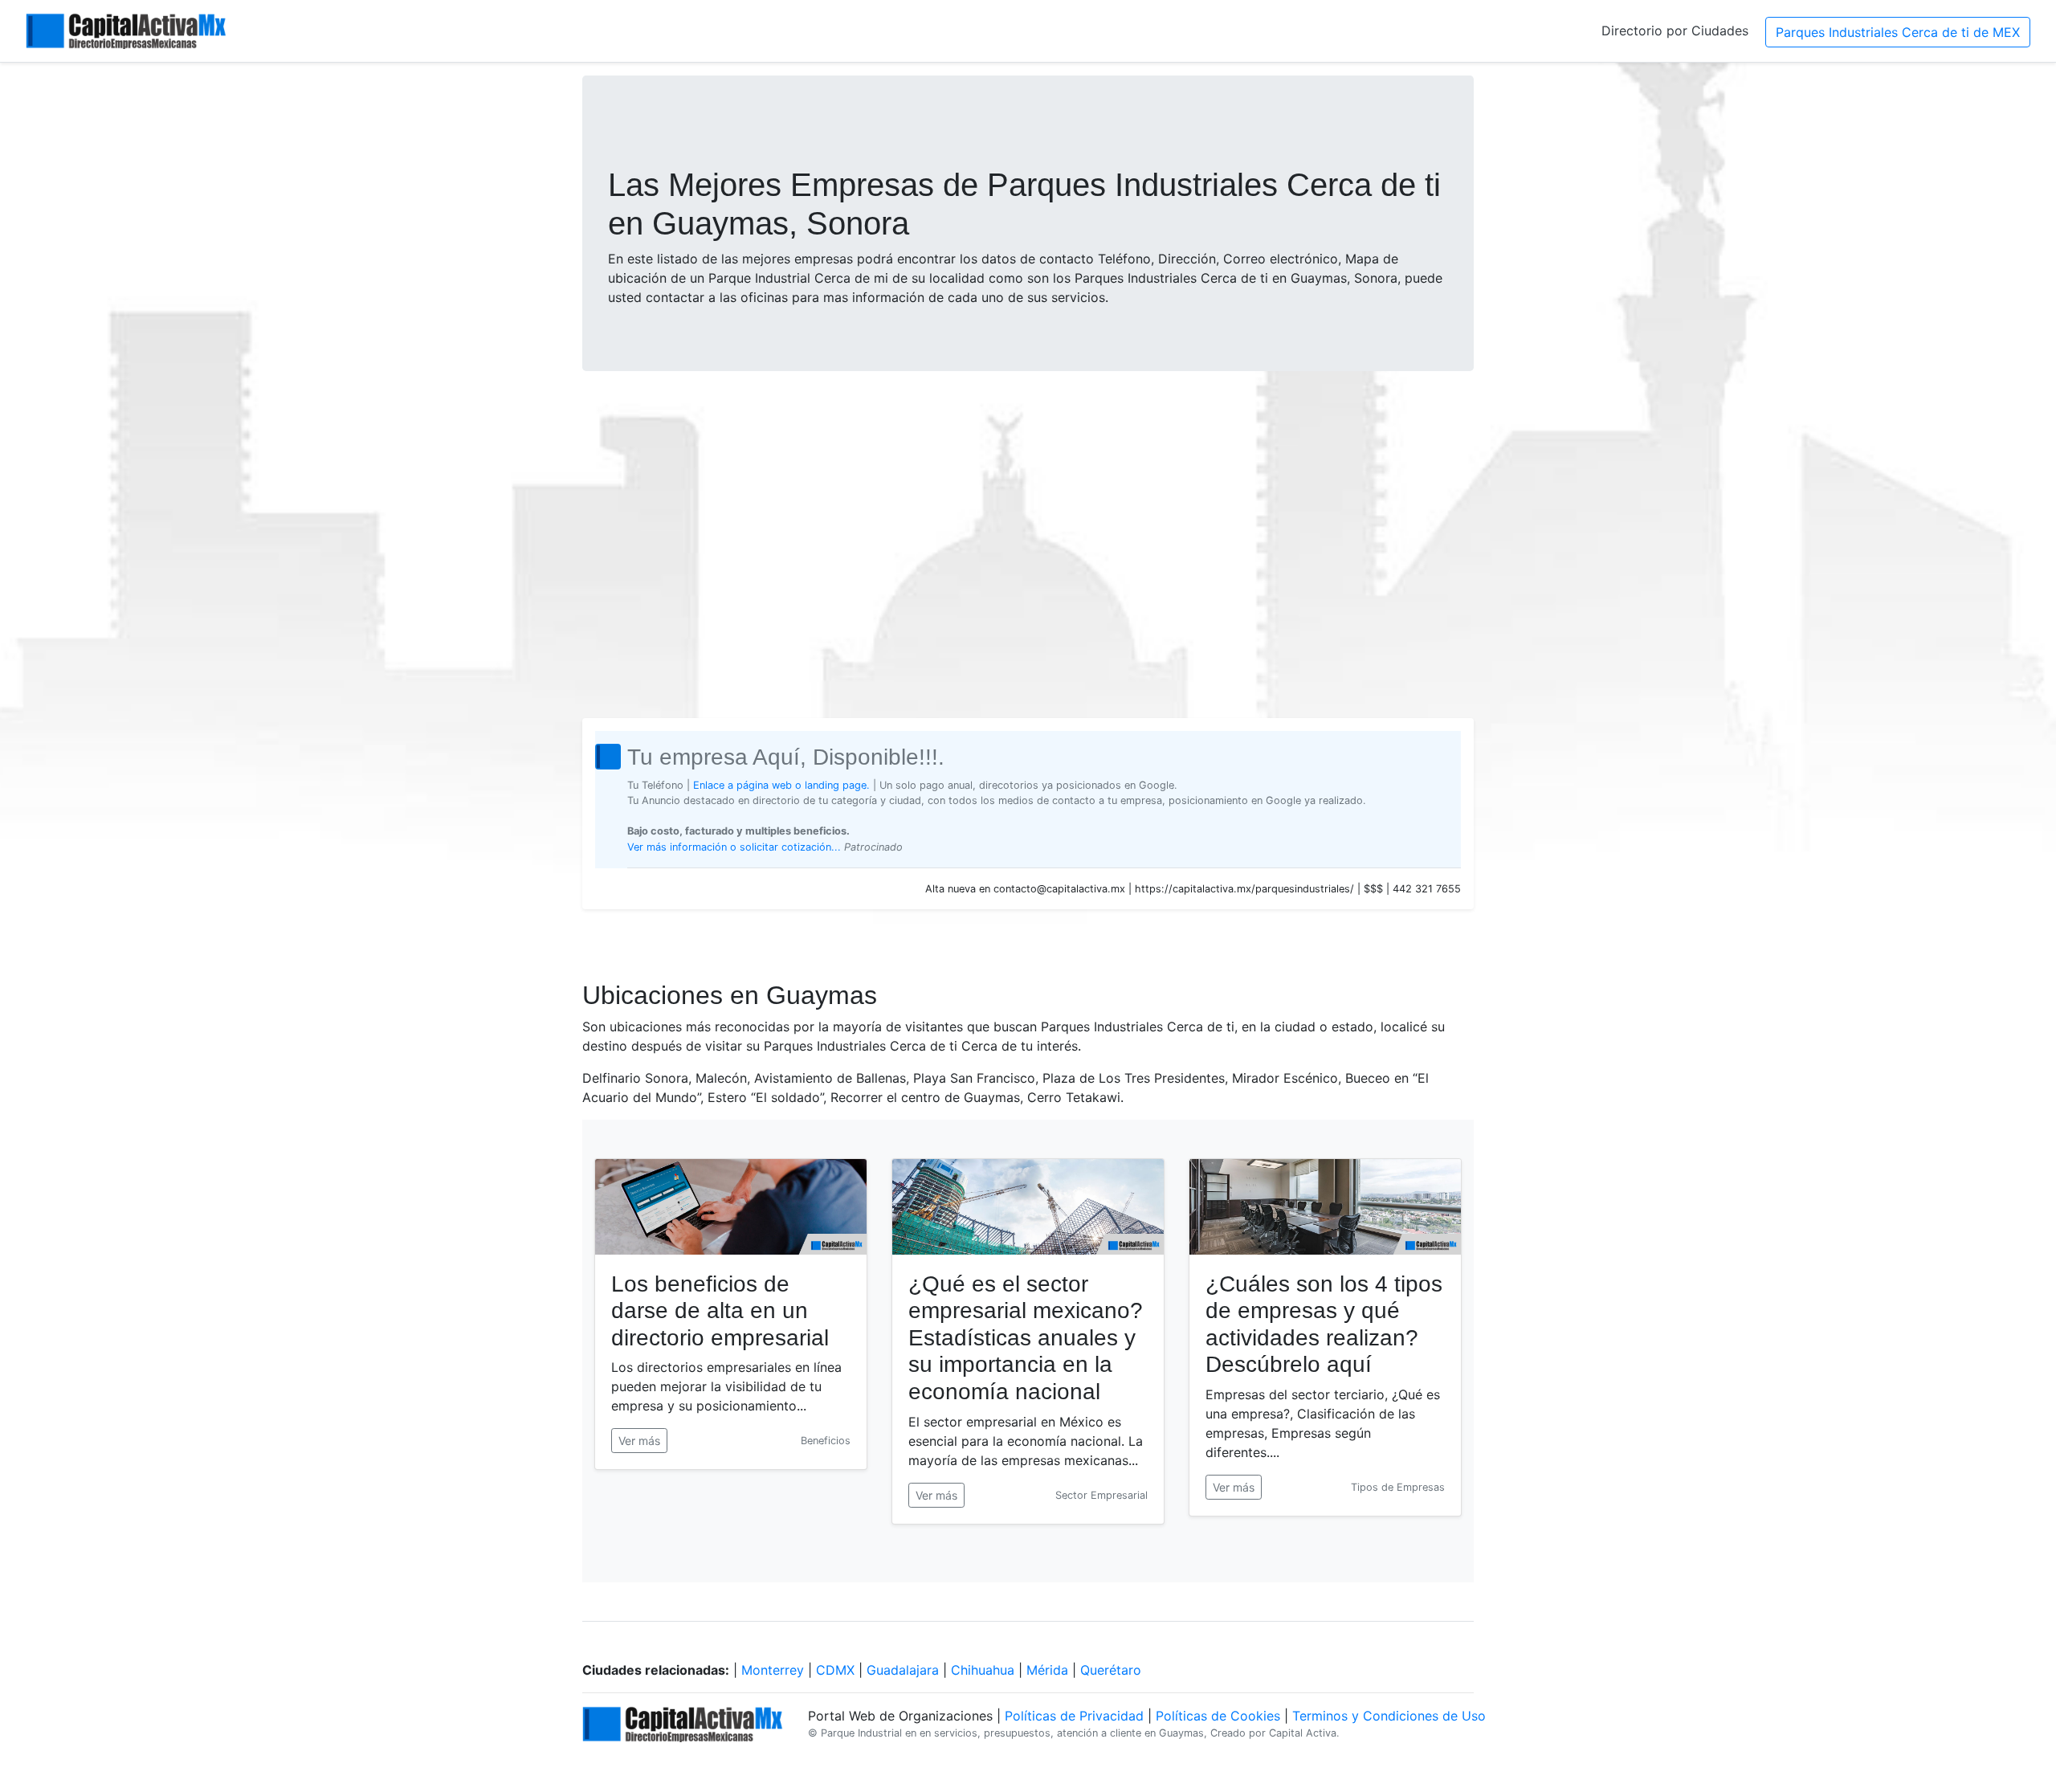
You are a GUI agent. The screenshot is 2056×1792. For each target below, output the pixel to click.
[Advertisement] (1028, 509)
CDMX (835, 1670)
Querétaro (1111, 1670)
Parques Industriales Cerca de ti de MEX (1898, 32)
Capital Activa (1303, 1733)
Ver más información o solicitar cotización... (736, 847)
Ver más (639, 1441)
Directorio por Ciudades (1675, 31)
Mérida (1047, 1670)
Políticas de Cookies (1218, 1716)
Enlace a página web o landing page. (781, 785)
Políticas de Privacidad (1074, 1716)
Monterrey (773, 1670)
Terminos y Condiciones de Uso (1389, 1716)
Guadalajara (903, 1670)
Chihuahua (983, 1670)
